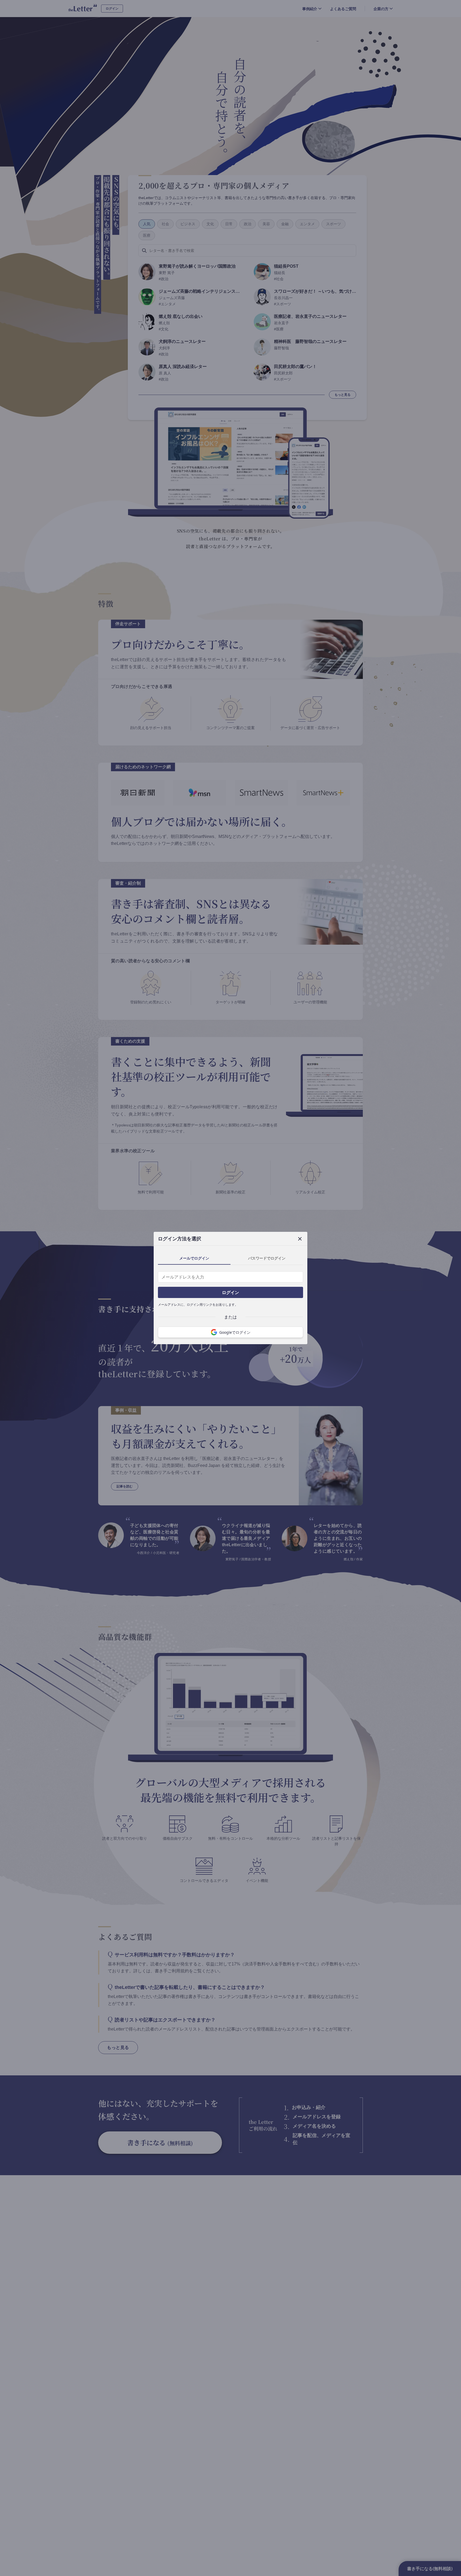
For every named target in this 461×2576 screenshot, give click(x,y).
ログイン (230, 1292)
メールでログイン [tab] (194, 1258)
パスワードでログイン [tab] (267, 1258)
